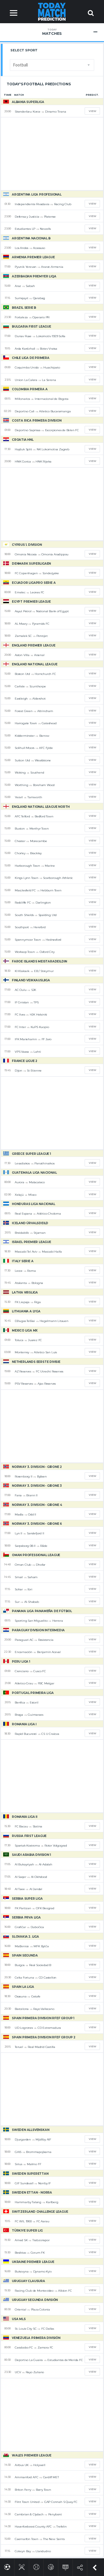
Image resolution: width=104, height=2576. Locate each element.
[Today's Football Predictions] (7, 2566)
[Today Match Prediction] (52, 11)
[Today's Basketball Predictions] (51, 2566)
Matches (52, 32)
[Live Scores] (65, 2566)
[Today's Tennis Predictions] (36, 2566)
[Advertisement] (52, 154)
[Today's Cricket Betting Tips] (22, 2566)
